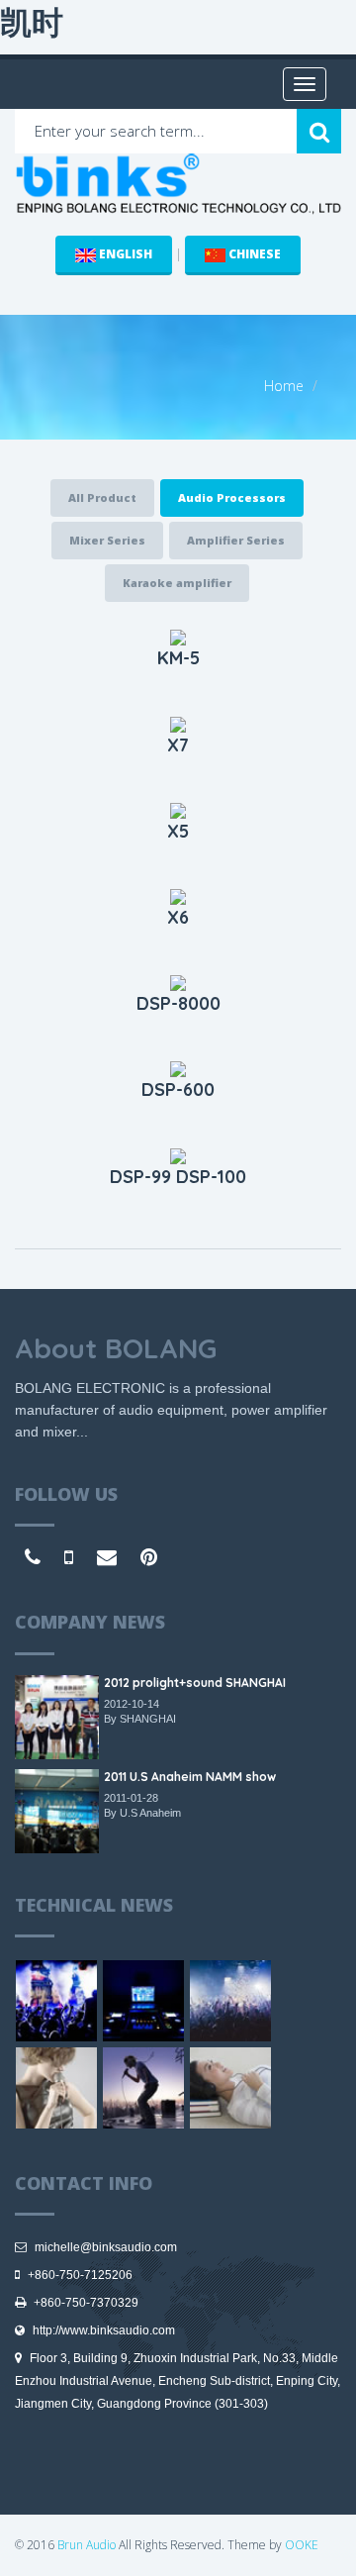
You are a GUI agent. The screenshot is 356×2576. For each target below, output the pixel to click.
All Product (102, 497)
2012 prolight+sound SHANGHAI (195, 1683)
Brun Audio (87, 2545)
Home (284, 386)
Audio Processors (232, 497)
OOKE (302, 2545)
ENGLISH (124, 254)
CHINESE (253, 254)
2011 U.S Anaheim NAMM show (190, 1777)
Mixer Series (107, 540)
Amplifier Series (236, 540)
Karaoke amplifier (177, 583)
